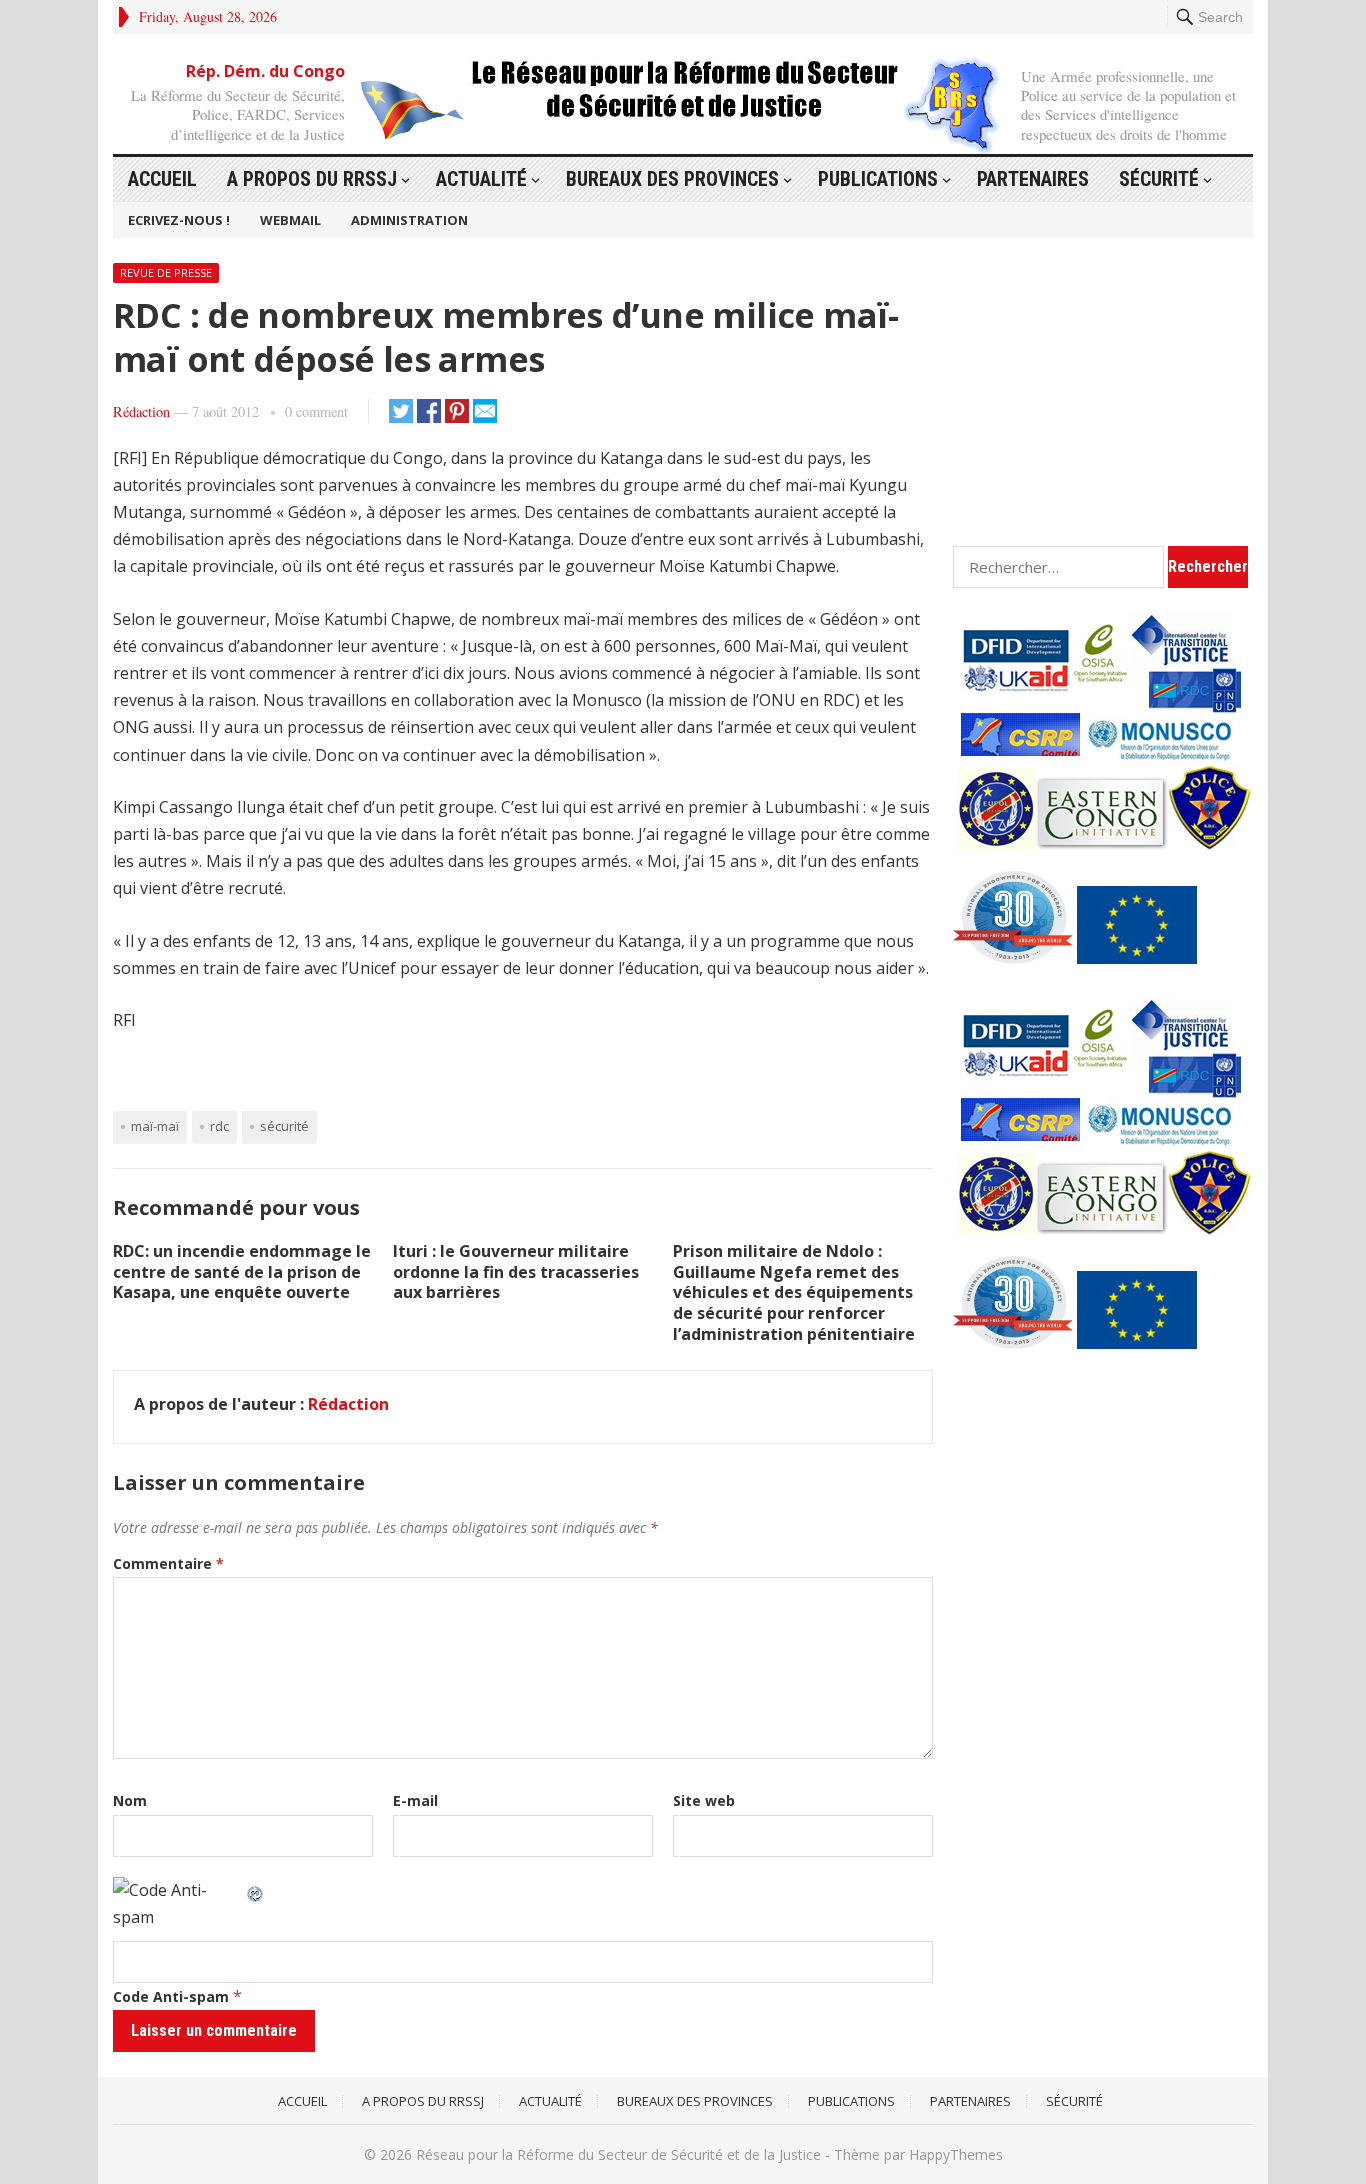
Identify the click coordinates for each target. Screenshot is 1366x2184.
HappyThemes (956, 2154)
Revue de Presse (166, 272)
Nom (130, 1800)
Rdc (219, 1126)
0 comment (316, 411)
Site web (704, 1800)
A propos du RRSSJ (312, 179)
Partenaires (1033, 179)
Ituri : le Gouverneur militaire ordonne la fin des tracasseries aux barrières (516, 1272)
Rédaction (141, 411)
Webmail (290, 220)
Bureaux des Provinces (672, 179)
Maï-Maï (155, 1126)
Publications (878, 179)
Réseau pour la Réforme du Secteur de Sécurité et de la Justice (618, 2154)
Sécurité (1159, 179)
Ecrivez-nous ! (179, 220)
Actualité (481, 179)
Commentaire (168, 1563)
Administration (409, 220)
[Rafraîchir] (256, 1890)
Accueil (162, 179)
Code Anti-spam (171, 1996)
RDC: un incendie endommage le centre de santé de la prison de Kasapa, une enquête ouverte (242, 1272)
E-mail (415, 1800)
